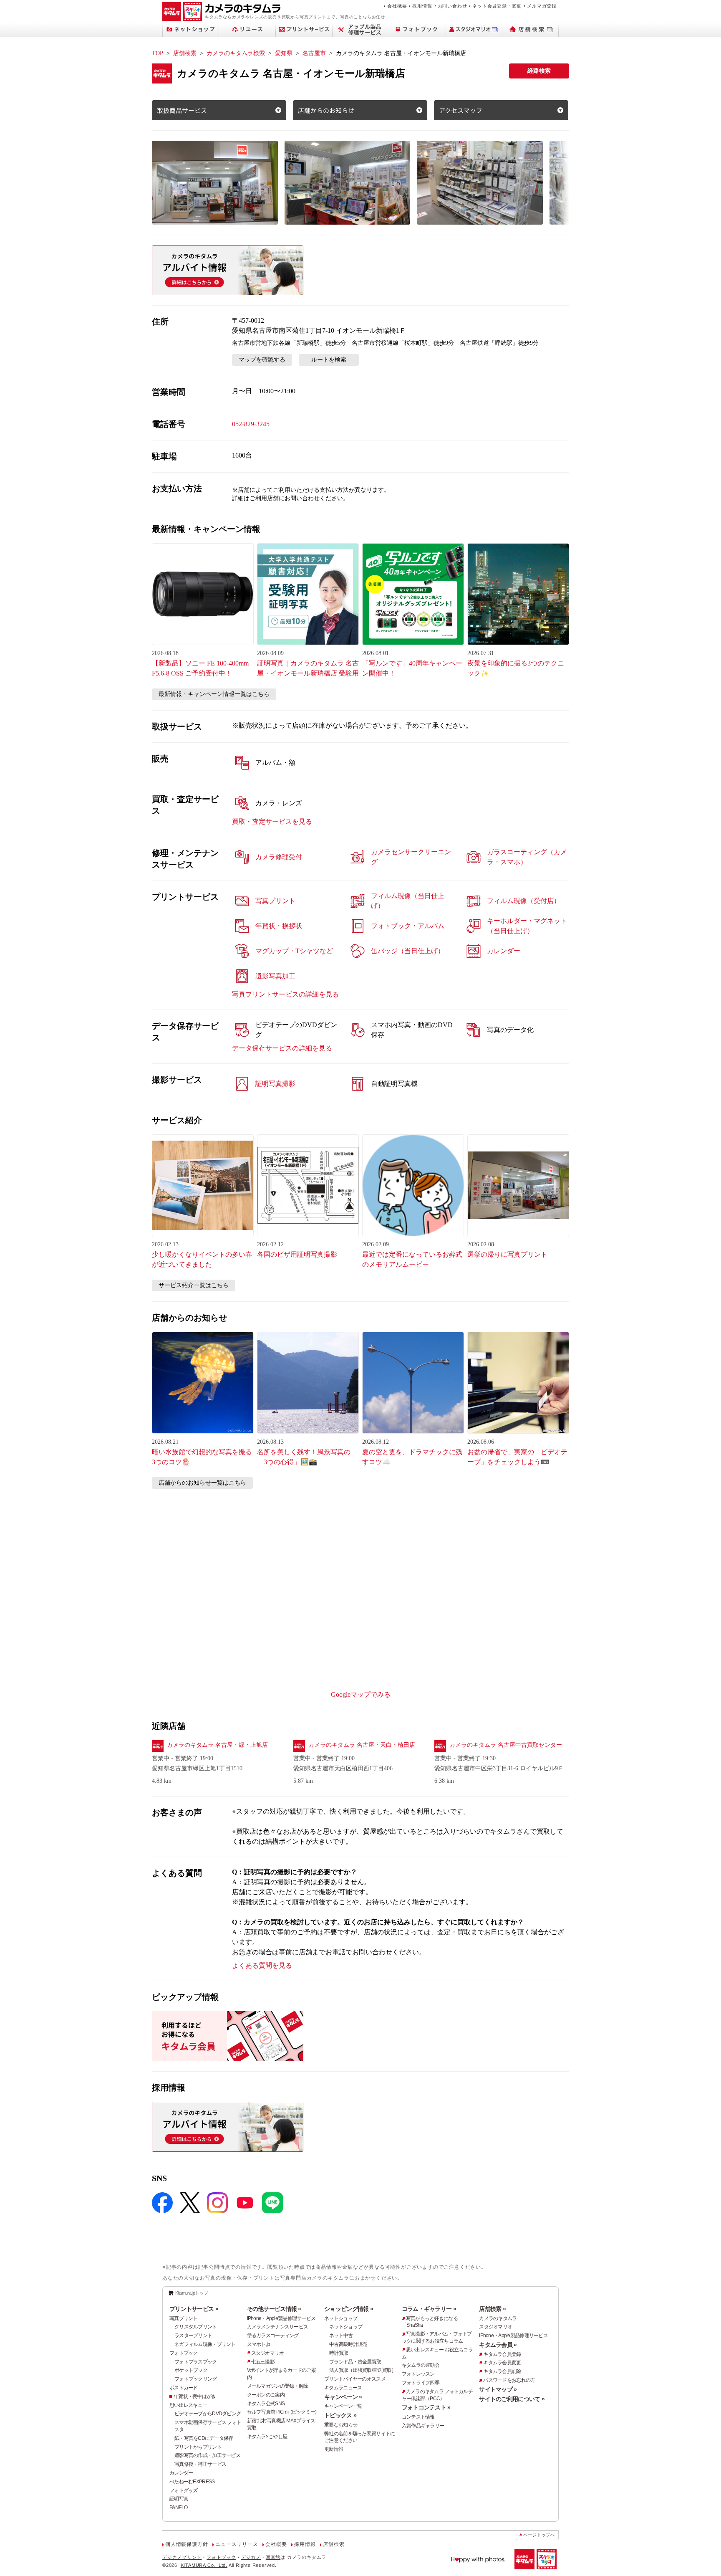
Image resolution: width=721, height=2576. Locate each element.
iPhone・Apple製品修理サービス (281, 2318)
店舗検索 (185, 53)
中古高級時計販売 (348, 2344)
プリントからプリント (198, 2447)
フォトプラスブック (196, 2362)
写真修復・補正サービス (200, 2464)
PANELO (179, 2508)
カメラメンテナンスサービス (278, 2327)
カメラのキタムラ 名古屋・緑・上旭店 (217, 1745)
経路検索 (539, 71)
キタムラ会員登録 (502, 2354)
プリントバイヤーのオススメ (355, 2379)
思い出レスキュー (188, 2405)
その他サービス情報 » (274, 2309)
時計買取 (339, 2353)
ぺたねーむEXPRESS (192, 2482)
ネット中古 (341, 2336)
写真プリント (184, 2318)
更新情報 (334, 2449)
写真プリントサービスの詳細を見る (285, 994)
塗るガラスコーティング (273, 2336)
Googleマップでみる (361, 1694)
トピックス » (340, 2415)
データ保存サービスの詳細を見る (282, 1048)
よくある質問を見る (262, 1965)
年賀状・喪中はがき (195, 2396)
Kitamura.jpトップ (192, 2293)
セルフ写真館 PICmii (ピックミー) (282, 2412)
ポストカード (184, 2388)
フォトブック (184, 2353)
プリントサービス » (194, 2309)
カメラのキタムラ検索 (236, 53)
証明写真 (179, 2499)
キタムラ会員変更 (502, 2363)
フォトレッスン (418, 2374)
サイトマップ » (498, 2389)
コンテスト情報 (418, 2417)
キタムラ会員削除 (502, 2371)
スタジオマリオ (268, 2353)
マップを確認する (262, 360)
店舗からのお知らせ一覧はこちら (202, 1483)
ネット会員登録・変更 (497, 6)
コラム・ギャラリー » (429, 2309)
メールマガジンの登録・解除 (278, 2386)
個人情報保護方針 (187, 2544)
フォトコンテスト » (426, 2407)
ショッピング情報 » (349, 2309)
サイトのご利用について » (512, 2399)
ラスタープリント (193, 2336)
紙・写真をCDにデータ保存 (204, 2438)
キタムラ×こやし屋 (267, 2437)
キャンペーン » (343, 2397)
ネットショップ (341, 2318)
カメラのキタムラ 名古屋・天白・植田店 (362, 1745)
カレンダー (181, 2473)
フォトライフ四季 (421, 2383)
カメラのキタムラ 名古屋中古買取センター (506, 1745)
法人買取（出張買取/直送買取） (363, 2370)
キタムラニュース (343, 2388)
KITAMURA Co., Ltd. (204, 2565)
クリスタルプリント (196, 2327)
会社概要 (397, 6)
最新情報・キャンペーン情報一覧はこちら (214, 694)
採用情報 (422, 6)
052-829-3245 (251, 424)
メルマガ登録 (542, 6)
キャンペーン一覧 (343, 2406)
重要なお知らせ (341, 2425)
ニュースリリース (237, 2544)
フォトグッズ (184, 2490)
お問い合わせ (453, 6)
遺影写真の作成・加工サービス (207, 2455)
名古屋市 (314, 53)
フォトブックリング (196, 2379)
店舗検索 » (492, 2309)
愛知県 (284, 53)
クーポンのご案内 (266, 2395)
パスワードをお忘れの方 (509, 2380)
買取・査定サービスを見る (272, 821)
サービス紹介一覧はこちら (194, 1285)
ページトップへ (539, 2535)
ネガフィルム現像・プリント (205, 2344)
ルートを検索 (329, 360)
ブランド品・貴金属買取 (355, 2362)
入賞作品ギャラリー (423, 2426)
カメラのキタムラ (498, 2318)
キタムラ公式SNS (266, 2404)
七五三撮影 (263, 2362)
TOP (158, 53)
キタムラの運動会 (421, 2365)
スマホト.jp (259, 2344)
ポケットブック (191, 2370)
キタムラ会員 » (498, 2345)
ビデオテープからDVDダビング (208, 2414)
